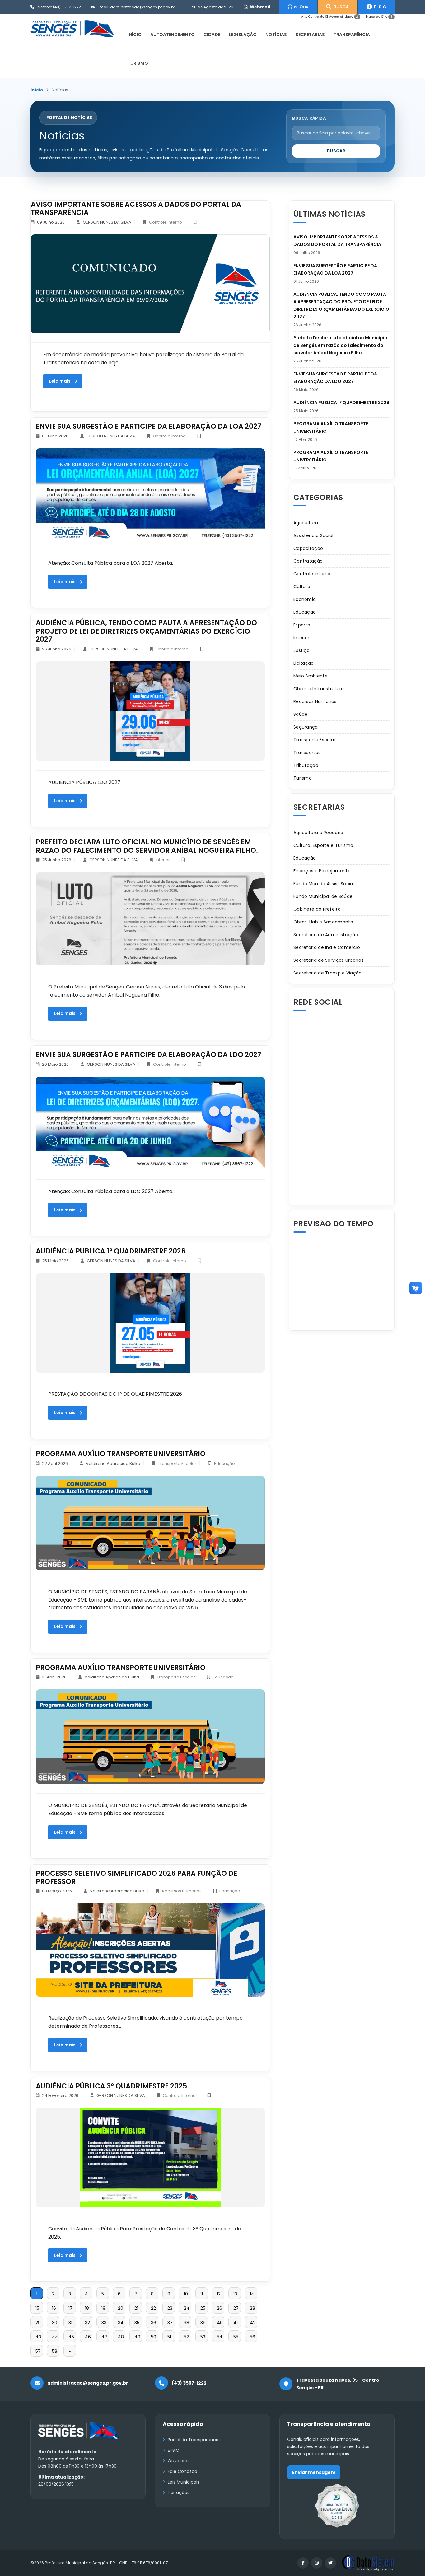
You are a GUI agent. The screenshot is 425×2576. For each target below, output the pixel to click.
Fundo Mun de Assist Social (324, 884)
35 (137, 2323)
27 (236, 2308)
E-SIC (379, 7)
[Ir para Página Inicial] (79, 2435)
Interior (163, 860)
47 (104, 2337)
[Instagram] (317, 2563)
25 (203, 2308)
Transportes (307, 753)
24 (187, 2308)
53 (203, 2337)
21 (136, 2308)
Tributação (306, 765)
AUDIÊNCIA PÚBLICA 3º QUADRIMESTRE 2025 (111, 2086)
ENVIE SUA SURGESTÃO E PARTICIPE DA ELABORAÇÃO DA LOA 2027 (149, 426)
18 (87, 2308)
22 (153, 2308)
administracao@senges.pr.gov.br (142, 7)
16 (54, 2308)
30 (55, 2323)
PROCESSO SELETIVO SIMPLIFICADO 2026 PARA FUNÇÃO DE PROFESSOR (136, 1878)
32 (87, 2323)
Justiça (301, 650)
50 (154, 2337)
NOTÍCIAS (276, 35)
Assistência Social (313, 535)
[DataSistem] (368, 2563)
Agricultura (306, 523)
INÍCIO (135, 35)
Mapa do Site (379, 17)
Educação (224, 1463)
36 (154, 2323)
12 (219, 2294)
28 (252, 2308)
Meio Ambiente (311, 676)
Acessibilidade (344, 17)
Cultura (302, 587)
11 (202, 2294)
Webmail (259, 7)
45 (71, 2337)
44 (55, 2337)
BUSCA (340, 7)
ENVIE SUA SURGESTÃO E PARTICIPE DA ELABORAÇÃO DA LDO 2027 (149, 1055)
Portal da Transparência (194, 2440)
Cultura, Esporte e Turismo (323, 845)
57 (38, 2351)
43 (38, 2337)
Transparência (352, 35)
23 (170, 2308)
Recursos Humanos (182, 1891)
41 (236, 2323)
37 (170, 2323)
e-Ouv (300, 7)
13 (235, 2294)
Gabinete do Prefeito (317, 909)
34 (121, 2323)
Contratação (308, 561)
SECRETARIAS (310, 35)
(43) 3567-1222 (67, 7)
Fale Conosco (182, 2471)
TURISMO (138, 63)
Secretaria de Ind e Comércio (327, 947)
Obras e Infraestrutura (319, 689)
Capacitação (308, 548)
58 (55, 2351)
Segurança (306, 727)
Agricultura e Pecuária (318, 833)
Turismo (303, 778)
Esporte (302, 625)
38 (187, 2323)
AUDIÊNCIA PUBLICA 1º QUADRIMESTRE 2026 (111, 1251)
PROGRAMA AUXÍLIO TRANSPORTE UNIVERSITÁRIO (121, 1454)
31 (70, 2323)
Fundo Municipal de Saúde (323, 896)
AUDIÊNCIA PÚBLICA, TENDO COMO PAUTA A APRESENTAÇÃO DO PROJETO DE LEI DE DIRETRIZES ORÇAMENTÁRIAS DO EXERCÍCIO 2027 (146, 631)
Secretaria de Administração (326, 935)
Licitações (179, 2493)
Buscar (336, 151)
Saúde (301, 714)
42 (253, 2323)
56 (252, 2337)
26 (220, 2308)
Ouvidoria (178, 2461)
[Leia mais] (150, 284)
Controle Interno (166, 222)
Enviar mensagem (314, 2472)
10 (186, 2294)
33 (104, 2323)
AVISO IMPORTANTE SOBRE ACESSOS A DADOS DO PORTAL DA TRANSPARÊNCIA (136, 208)
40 (220, 2323)
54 (220, 2337)
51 (169, 2337)
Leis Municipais (184, 2482)
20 (121, 2308)
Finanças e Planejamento (322, 871)
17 (70, 2308)
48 (121, 2337)
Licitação (304, 663)
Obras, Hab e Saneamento (323, 922)
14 (252, 2294)
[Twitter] (330, 2563)
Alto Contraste (313, 17)
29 (38, 2323)
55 (236, 2337)
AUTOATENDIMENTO (173, 35)
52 (186, 2337)
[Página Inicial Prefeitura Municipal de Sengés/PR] (72, 28)
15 (37, 2308)
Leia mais (60, 381)
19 (103, 2308)
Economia (305, 599)
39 (203, 2323)
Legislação (243, 35)
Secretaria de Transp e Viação (328, 973)
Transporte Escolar (177, 1463)
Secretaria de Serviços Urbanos (329, 960)
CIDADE (212, 35)
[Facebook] (303, 2563)
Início (37, 90)
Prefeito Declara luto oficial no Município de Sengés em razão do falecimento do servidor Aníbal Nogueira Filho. (147, 846)
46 (88, 2337)
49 (137, 2337)
